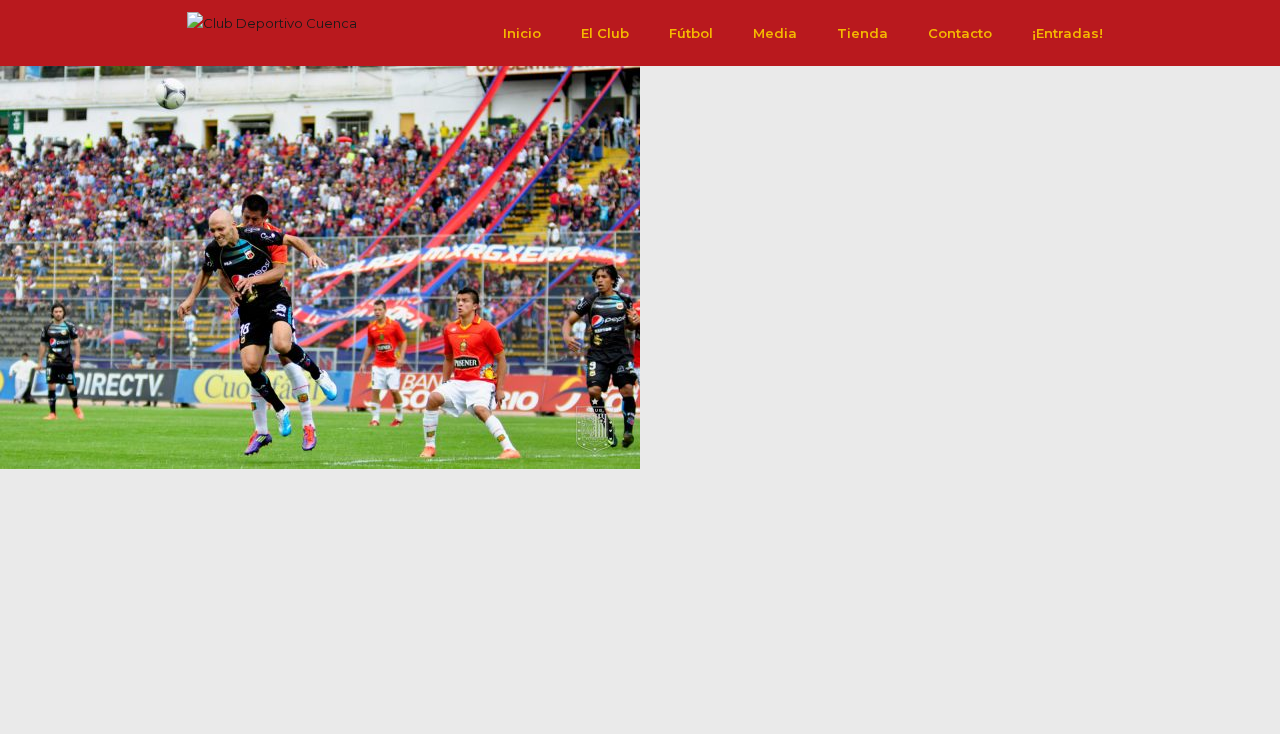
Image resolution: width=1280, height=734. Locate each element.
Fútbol (691, 33)
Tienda (862, 33)
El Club (605, 33)
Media (775, 33)
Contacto (960, 33)
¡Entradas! (1067, 33)
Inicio (522, 33)
